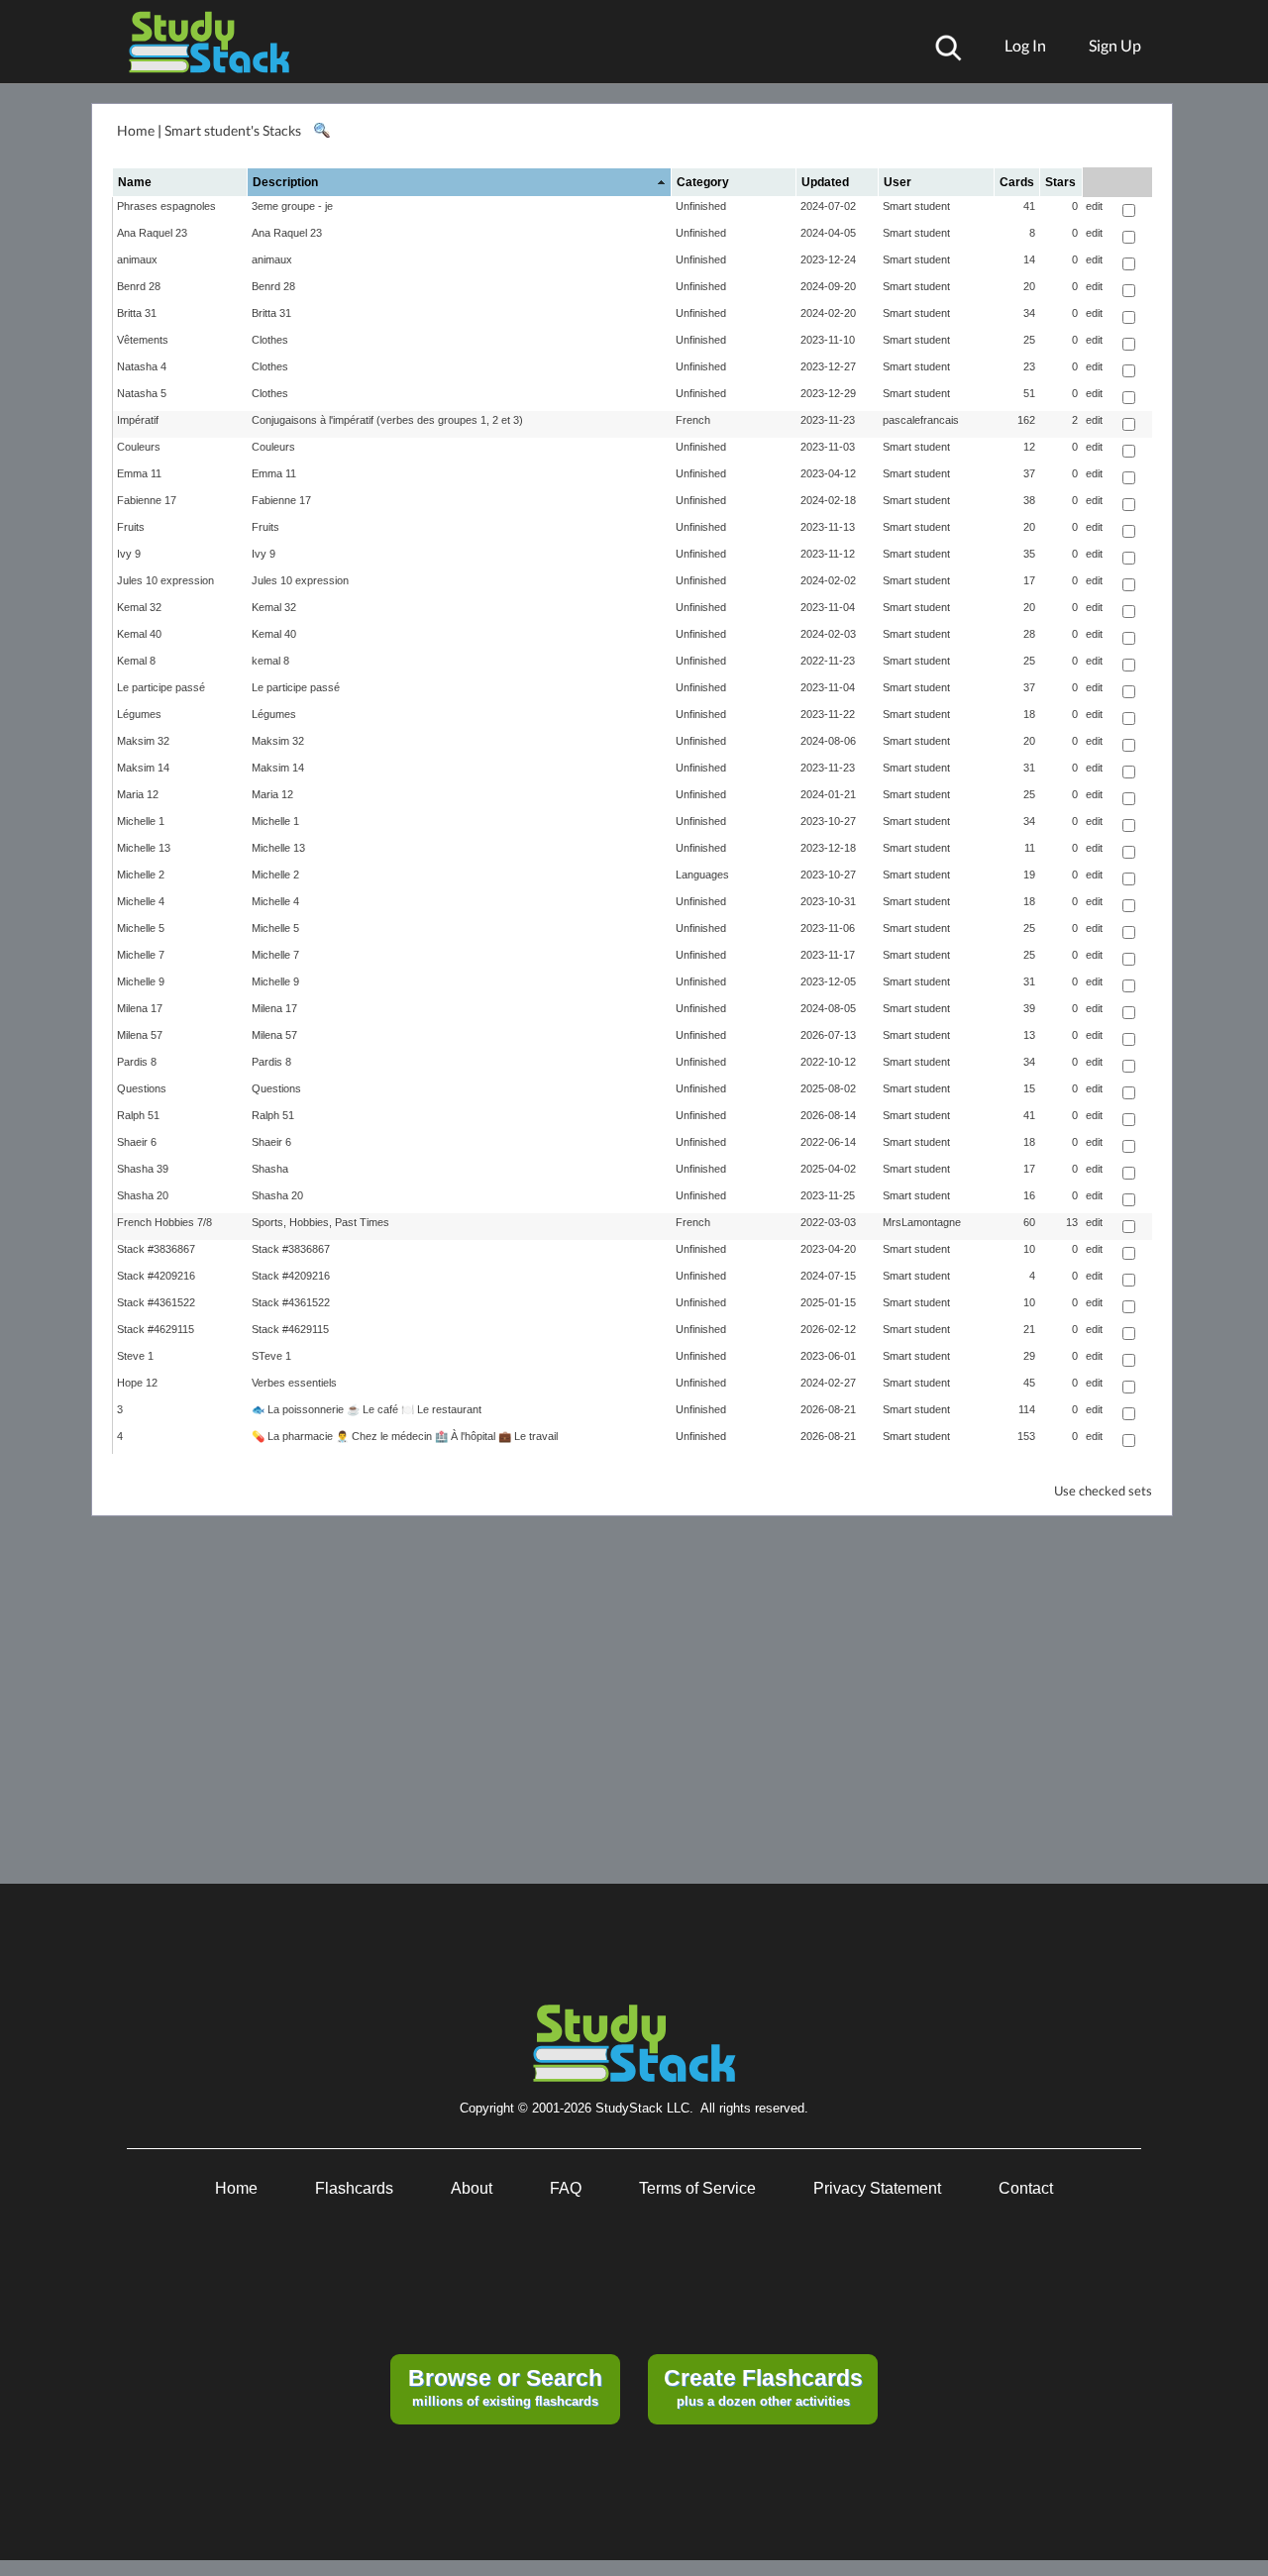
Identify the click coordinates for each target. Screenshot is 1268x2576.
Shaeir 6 (137, 1142)
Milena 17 (140, 1008)
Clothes (270, 340)
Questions (142, 1088)
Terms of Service (697, 2188)
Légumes (139, 714)
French (693, 420)
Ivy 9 (129, 554)
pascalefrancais (921, 420)
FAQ (566, 2188)
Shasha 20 (143, 1195)
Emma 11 (139, 473)
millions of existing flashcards (505, 2387)
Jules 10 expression (165, 580)
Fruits (131, 527)
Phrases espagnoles (166, 206)
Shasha (270, 1169)
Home (136, 130)
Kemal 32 (139, 607)
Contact (1026, 2188)
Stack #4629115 (156, 1329)
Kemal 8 (136, 661)
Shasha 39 (143, 1169)
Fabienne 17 (147, 500)
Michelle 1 (141, 821)
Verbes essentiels (294, 1383)
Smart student (916, 206)
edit (1094, 206)
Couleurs (139, 447)
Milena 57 (140, 1035)
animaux (137, 259)
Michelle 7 (141, 955)
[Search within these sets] (321, 131)
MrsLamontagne (922, 1222)
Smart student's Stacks (233, 130)
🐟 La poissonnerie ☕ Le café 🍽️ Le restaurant (367, 1409)
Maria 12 (138, 794)
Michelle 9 (141, 981)
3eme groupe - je (292, 206)
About (472, 2188)
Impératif (138, 420)
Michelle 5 (141, 928)
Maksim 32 (143, 741)
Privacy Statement (877, 2188)
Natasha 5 (142, 393)
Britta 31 (137, 313)
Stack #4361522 (156, 1302)
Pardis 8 (137, 1062)
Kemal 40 (139, 634)
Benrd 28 (139, 286)
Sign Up (1115, 45)
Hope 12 (137, 1383)
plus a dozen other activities (763, 2387)
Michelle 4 (141, 901)
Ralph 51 (138, 1115)
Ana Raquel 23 (152, 233)
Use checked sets (1103, 1491)
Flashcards (354, 2188)
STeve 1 (271, 1356)
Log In (1025, 45)
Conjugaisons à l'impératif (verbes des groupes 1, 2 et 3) (387, 420)
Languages (702, 875)
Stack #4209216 (156, 1276)
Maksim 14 (143, 768)
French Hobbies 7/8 (164, 1222)
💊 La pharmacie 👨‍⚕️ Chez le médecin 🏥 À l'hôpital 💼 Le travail (405, 1436)
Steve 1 (135, 1356)
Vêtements (143, 340)
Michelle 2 (141, 875)
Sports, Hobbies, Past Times (320, 1222)
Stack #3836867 (156, 1249)
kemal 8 (270, 661)
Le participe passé (161, 687)
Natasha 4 (142, 366)
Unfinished (701, 206)
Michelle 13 (144, 848)
